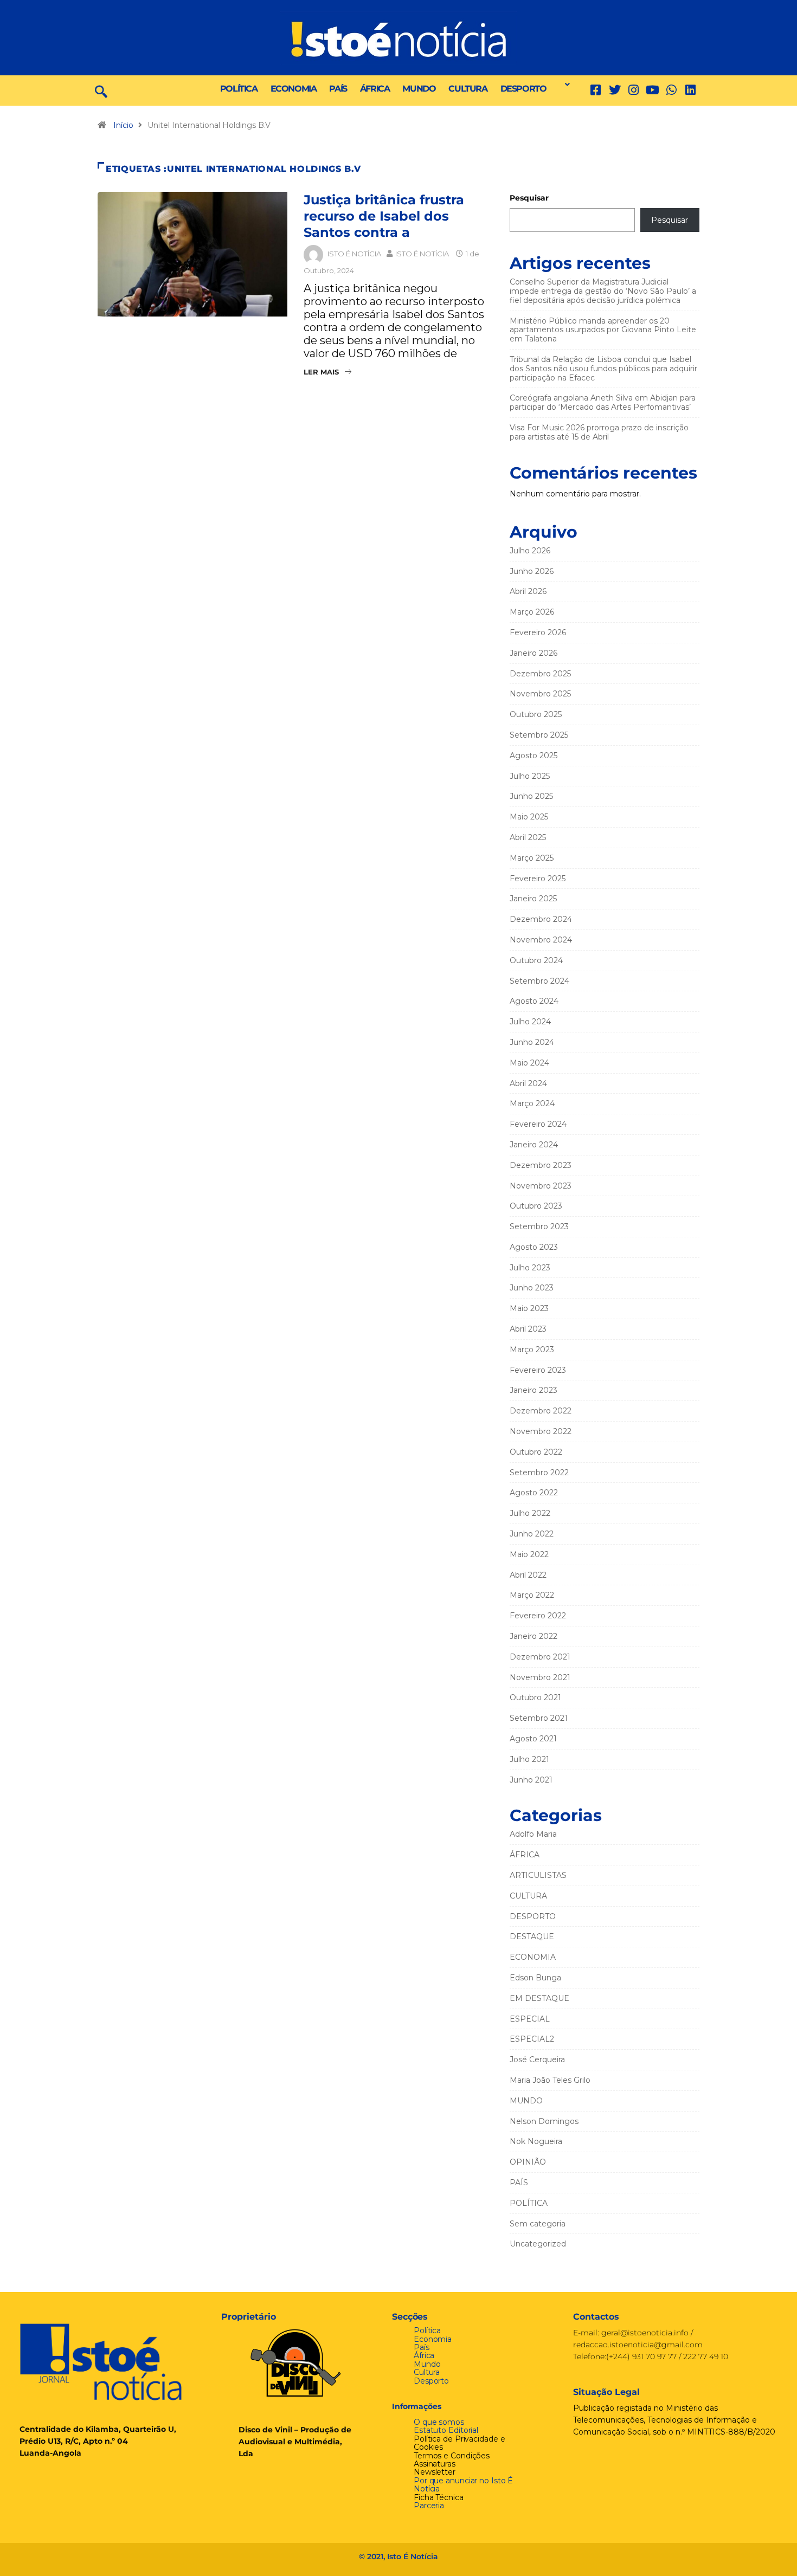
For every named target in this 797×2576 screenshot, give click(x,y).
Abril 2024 (528, 1083)
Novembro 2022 (541, 1431)
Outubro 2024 (536, 960)
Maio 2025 (529, 817)
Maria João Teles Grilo (550, 2080)
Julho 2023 (530, 1268)
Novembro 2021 (540, 1677)
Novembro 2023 (541, 1186)
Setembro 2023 (539, 1226)
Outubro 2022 (536, 1452)
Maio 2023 (529, 1308)
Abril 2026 (528, 591)
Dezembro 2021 (540, 1657)
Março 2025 (532, 858)
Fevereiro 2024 (538, 1124)
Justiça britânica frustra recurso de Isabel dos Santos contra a (384, 216)
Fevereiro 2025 (538, 879)
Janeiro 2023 (534, 1390)
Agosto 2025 (534, 756)
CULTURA (468, 89)
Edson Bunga (535, 1978)
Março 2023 (532, 1350)
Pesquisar (529, 198)
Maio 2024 (529, 1063)
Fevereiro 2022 (538, 1616)
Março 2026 (532, 612)
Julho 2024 (530, 1022)
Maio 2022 (529, 1554)
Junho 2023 (532, 1288)
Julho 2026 (530, 551)
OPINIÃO (528, 2162)
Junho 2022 (532, 1534)
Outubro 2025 (536, 714)
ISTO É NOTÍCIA (354, 254)
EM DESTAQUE (539, 1998)
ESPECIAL (530, 2019)
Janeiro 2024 (534, 1145)
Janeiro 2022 (534, 1636)
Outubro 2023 (536, 1206)
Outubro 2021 (535, 1697)
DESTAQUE (532, 1936)
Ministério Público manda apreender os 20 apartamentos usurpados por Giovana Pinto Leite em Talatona (603, 330)
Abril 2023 (528, 1329)
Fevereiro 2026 (538, 632)
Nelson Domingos (544, 2121)
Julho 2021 (529, 1759)
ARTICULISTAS (538, 1875)
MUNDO (419, 89)
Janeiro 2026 (534, 653)
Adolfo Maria (533, 1834)
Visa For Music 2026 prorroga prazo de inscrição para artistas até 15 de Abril (599, 432)
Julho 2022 (530, 1513)
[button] (564, 85)
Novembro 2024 (541, 940)
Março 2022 (532, 1595)
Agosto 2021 (533, 1739)
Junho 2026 (532, 571)
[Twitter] (615, 90)
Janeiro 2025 (533, 899)
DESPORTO (523, 89)
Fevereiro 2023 (538, 1370)
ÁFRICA (375, 89)
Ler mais (321, 372)
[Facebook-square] (596, 90)
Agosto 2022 (534, 1493)
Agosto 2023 (534, 1247)
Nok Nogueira (536, 2141)
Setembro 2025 (539, 735)
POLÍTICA (239, 89)
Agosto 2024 (534, 1001)
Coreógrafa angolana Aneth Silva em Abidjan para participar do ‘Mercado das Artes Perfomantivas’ (603, 402)
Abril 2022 (528, 1575)
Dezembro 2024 (541, 919)
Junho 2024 (532, 1042)
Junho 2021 (531, 1780)
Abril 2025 (528, 837)
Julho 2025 (530, 776)
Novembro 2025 (540, 694)
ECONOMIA (294, 89)
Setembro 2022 (539, 1473)
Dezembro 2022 (541, 1411)
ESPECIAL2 (532, 2039)
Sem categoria (538, 2224)
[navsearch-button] (101, 91)
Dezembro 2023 (541, 1165)
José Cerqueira (537, 2059)
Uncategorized (538, 2244)
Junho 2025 (531, 796)
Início (123, 125)
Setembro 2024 (539, 981)
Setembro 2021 (539, 1718)
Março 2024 (532, 1103)
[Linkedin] (690, 90)
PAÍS (338, 89)
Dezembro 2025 (540, 674)
